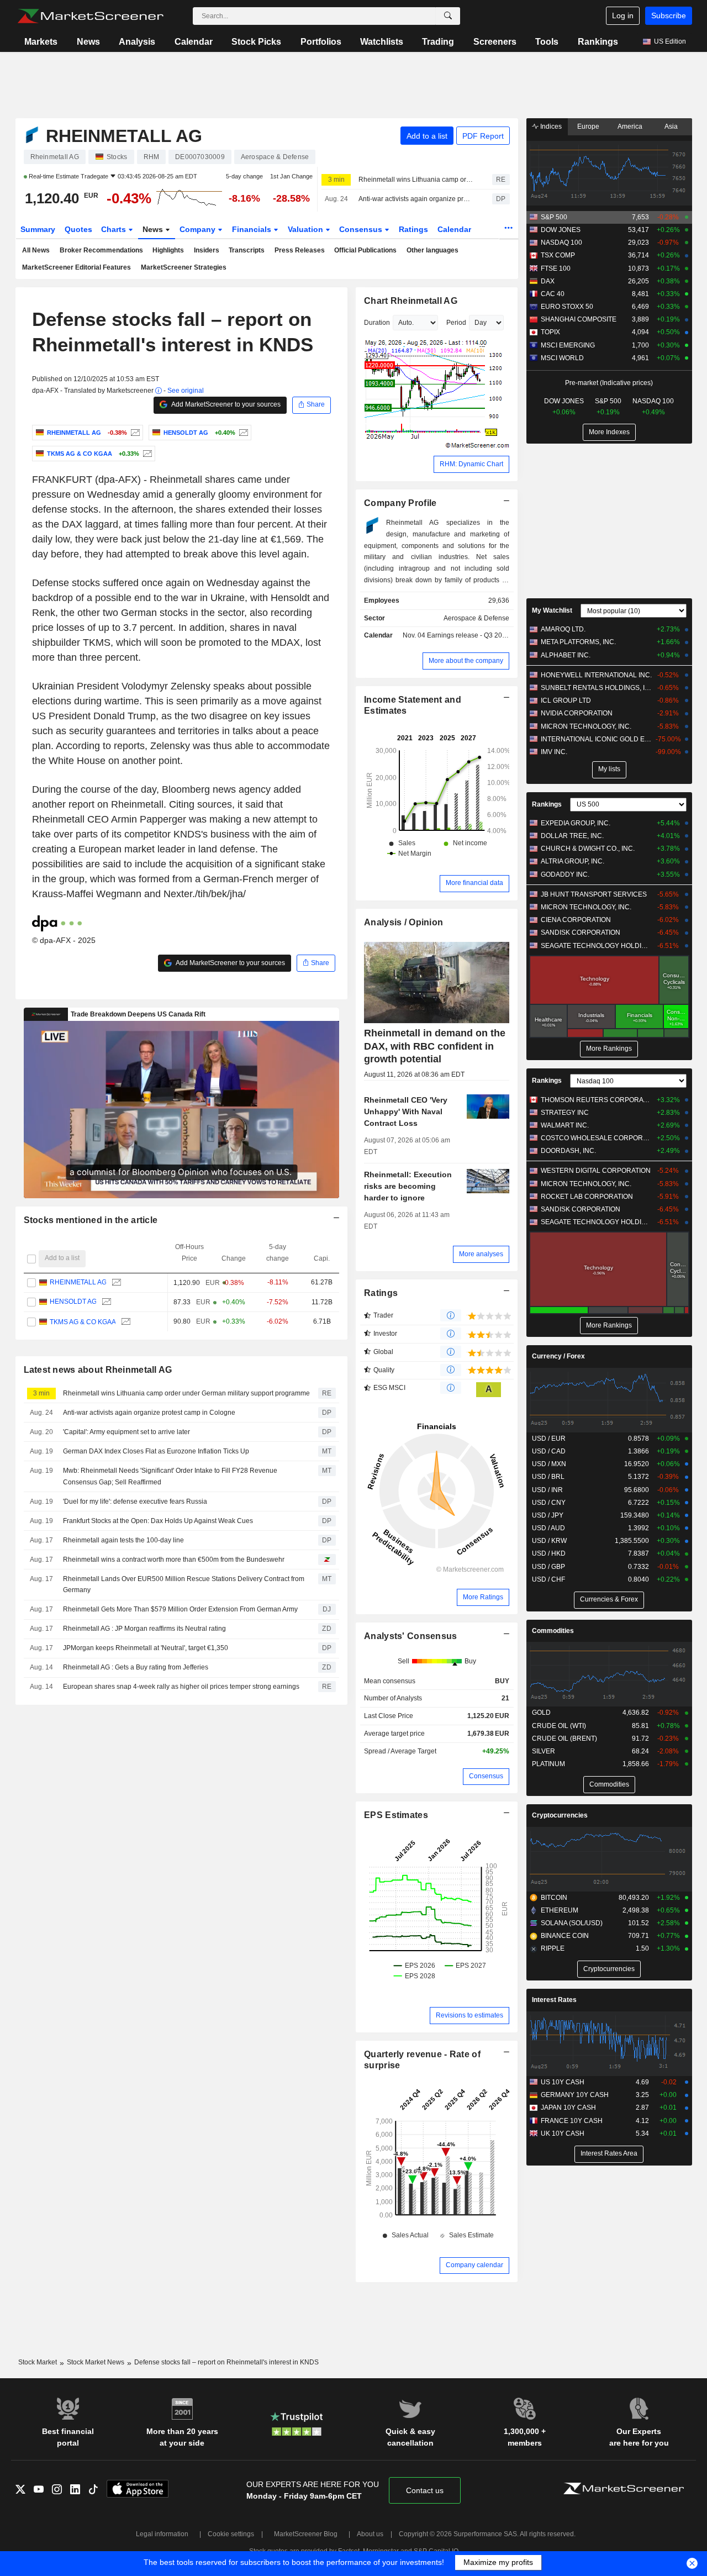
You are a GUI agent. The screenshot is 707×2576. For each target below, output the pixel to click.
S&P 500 (554, 217)
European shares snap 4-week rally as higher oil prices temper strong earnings (182, 1687)
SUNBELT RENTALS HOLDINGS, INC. (596, 688)
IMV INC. (554, 752)
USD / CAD (549, 1451)
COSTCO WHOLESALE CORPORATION (596, 1138)
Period (456, 323)
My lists (609, 769)
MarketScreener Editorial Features (76, 267)
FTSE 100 (556, 268)
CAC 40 (553, 294)
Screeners (495, 42)
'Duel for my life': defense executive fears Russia (135, 1502)
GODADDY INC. (565, 875)
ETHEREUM (560, 1910)
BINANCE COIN (565, 1936)
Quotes (78, 229)
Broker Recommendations (101, 250)
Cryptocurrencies (560, 1815)
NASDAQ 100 (561, 243)
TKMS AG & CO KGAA (82, 1321)
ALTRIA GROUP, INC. (573, 861)
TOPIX (550, 332)
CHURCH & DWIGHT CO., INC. (588, 849)
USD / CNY (549, 1503)
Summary (38, 229)
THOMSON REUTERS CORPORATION (596, 1100)
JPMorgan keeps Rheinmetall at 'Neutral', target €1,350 (146, 1648)
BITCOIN (554, 1898)
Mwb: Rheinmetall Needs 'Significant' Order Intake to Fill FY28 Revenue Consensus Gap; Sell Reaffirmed (170, 1476)
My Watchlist (552, 610)
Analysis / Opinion (403, 922)
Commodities (553, 1631)
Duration (377, 323)
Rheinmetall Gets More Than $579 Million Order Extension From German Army (180, 1609)
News (88, 42)
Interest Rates (554, 2000)
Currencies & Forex (609, 1599)
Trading (438, 42)
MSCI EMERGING (568, 345)
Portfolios (321, 42)
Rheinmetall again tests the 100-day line (123, 1540)
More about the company (466, 661)
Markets (41, 42)
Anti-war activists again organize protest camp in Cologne (416, 199)
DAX (548, 281)
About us (370, 2534)
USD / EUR (549, 1439)
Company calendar (474, 2265)
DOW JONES (561, 230)
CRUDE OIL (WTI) (559, 1726)
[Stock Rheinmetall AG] (134, 433)
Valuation (307, 229)
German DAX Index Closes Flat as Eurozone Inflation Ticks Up (156, 1451)
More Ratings (483, 1597)
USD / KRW (549, 1541)
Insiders (207, 250)
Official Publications (365, 250)
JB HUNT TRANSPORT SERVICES (594, 894)
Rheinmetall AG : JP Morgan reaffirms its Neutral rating (144, 1629)
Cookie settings (231, 2534)
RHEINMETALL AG (78, 1282)
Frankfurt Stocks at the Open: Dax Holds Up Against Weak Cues (158, 1521)
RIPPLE (553, 1948)
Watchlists (382, 42)
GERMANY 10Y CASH (575, 2095)
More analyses (481, 1254)
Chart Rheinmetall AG (411, 301)
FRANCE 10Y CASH (572, 2121)
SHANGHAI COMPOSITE (579, 319)
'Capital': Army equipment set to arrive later (126, 1432)
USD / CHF (548, 1579)
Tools (547, 42)
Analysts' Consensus (410, 1636)
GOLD (541, 1713)
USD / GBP (548, 1567)
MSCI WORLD (562, 358)
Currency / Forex (558, 1356)
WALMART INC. (565, 1125)
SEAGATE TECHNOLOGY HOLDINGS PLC (596, 946)
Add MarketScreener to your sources (225, 404)
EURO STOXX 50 (567, 307)
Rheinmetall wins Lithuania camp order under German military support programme (416, 180)
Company (199, 229)
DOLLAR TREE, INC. (572, 836)
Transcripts (247, 250)
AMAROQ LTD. (563, 629)
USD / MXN (549, 1464)
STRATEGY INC (565, 1113)
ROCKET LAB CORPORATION (587, 1197)
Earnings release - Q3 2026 (468, 635)
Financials (253, 229)
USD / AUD (548, 1528)
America (630, 127)
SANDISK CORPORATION (581, 933)
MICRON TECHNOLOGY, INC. (586, 726)
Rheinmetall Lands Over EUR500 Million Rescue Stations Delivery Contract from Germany (184, 1585)
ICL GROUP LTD (566, 700)
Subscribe (669, 15)
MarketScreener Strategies (184, 267)
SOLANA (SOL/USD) (572, 1923)
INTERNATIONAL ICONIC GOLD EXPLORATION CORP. (596, 739)
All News (36, 250)
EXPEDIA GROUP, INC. (576, 823)
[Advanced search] (448, 16)
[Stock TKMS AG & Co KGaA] (146, 454)
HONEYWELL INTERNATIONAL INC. (596, 675)
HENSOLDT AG (73, 1302)
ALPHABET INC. (566, 655)
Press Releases (300, 250)
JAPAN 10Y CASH (568, 2108)
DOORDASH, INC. (568, 1151)
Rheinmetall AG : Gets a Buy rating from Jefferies (136, 1667)
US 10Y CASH (563, 2082)
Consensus (362, 229)
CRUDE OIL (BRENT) (564, 1739)
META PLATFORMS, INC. (578, 642)
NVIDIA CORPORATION (577, 713)
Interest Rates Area (609, 2153)
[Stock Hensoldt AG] (242, 433)
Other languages (432, 250)
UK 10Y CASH (563, 2134)
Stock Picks (256, 42)
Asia (671, 127)
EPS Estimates (396, 1815)
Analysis (137, 42)
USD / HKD (549, 1553)
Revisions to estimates (469, 2015)
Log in (623, 15)
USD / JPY (548, 1515)
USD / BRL (548, 1477)
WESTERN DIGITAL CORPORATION (596, 1171)
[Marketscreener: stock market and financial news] (90, 16)
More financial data (474, 883)
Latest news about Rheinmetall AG (98, 1370)
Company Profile (400, 503)
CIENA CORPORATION (576, 920)
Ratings (413, 229)
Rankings (598, 42)
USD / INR (547, 1490)
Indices (550, 127)
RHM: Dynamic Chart (471, 464)
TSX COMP (558, 255)
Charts (115, 229)
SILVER (544, 1751)
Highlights (168, 250)
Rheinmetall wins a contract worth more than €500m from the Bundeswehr (174, 1560)
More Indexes (609, 432)
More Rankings (609, 1049)
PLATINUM (548, 1764)
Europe (588, 127)
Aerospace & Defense (476, 618)
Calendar (194, 42)
